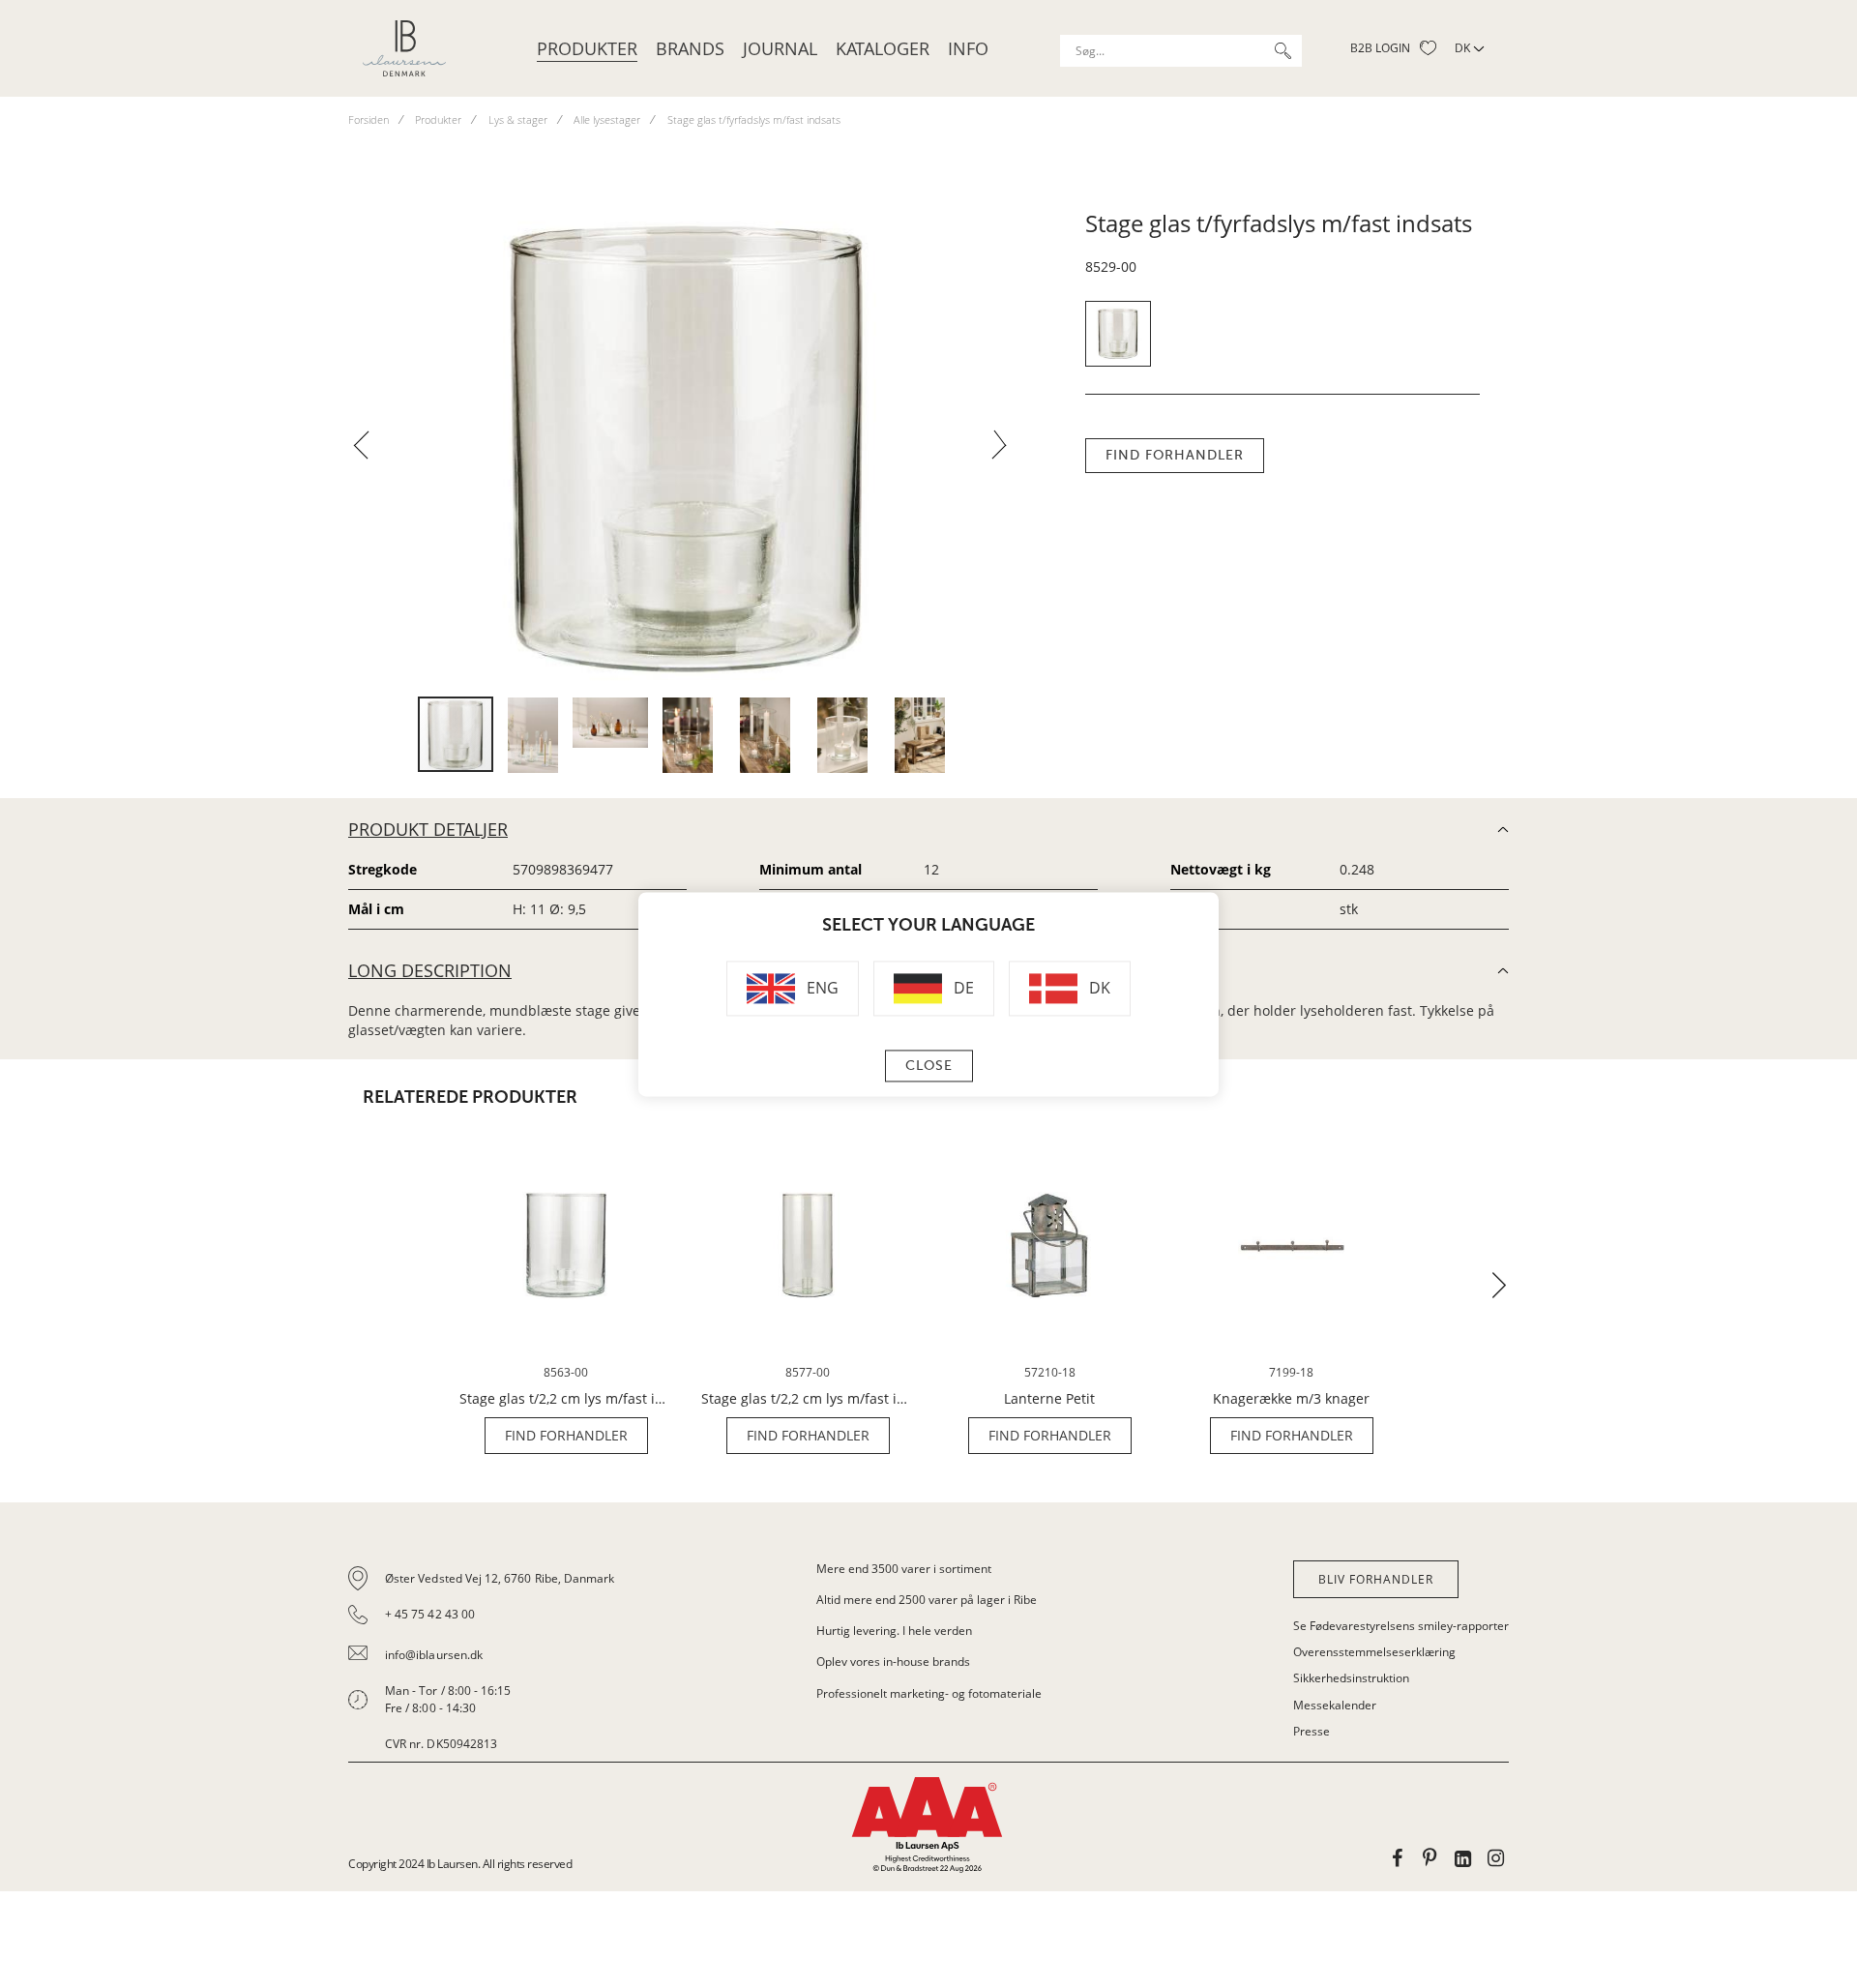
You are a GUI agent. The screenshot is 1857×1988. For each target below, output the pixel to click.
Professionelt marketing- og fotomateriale (929, 1693)
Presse (1312, 1731)
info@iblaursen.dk (434, 1655)
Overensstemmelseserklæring (1374, 1652)
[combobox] (1181, 51)
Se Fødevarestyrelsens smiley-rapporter (1401, 1626)
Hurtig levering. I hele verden (894, 1631)
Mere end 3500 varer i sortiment (904, 1569)
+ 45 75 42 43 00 (430, 1614)
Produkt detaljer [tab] (428, 829)
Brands (690, 48)
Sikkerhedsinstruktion (1351, 1678)
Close (929, 1066)
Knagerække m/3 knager (1291, 1399)
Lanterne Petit (1049, 1399)
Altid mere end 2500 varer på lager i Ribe (927, 1600)
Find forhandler (1175, 455)
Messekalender (1335, 1705)
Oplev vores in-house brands (893, 1662)
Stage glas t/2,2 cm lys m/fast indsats (566, 1399)
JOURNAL (780, 48)
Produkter (587, 48)
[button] (368, 451)
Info (968, 48)
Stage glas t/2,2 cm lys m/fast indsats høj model (808, 1399)
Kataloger (883, 48)
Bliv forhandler (1376, 1579)
